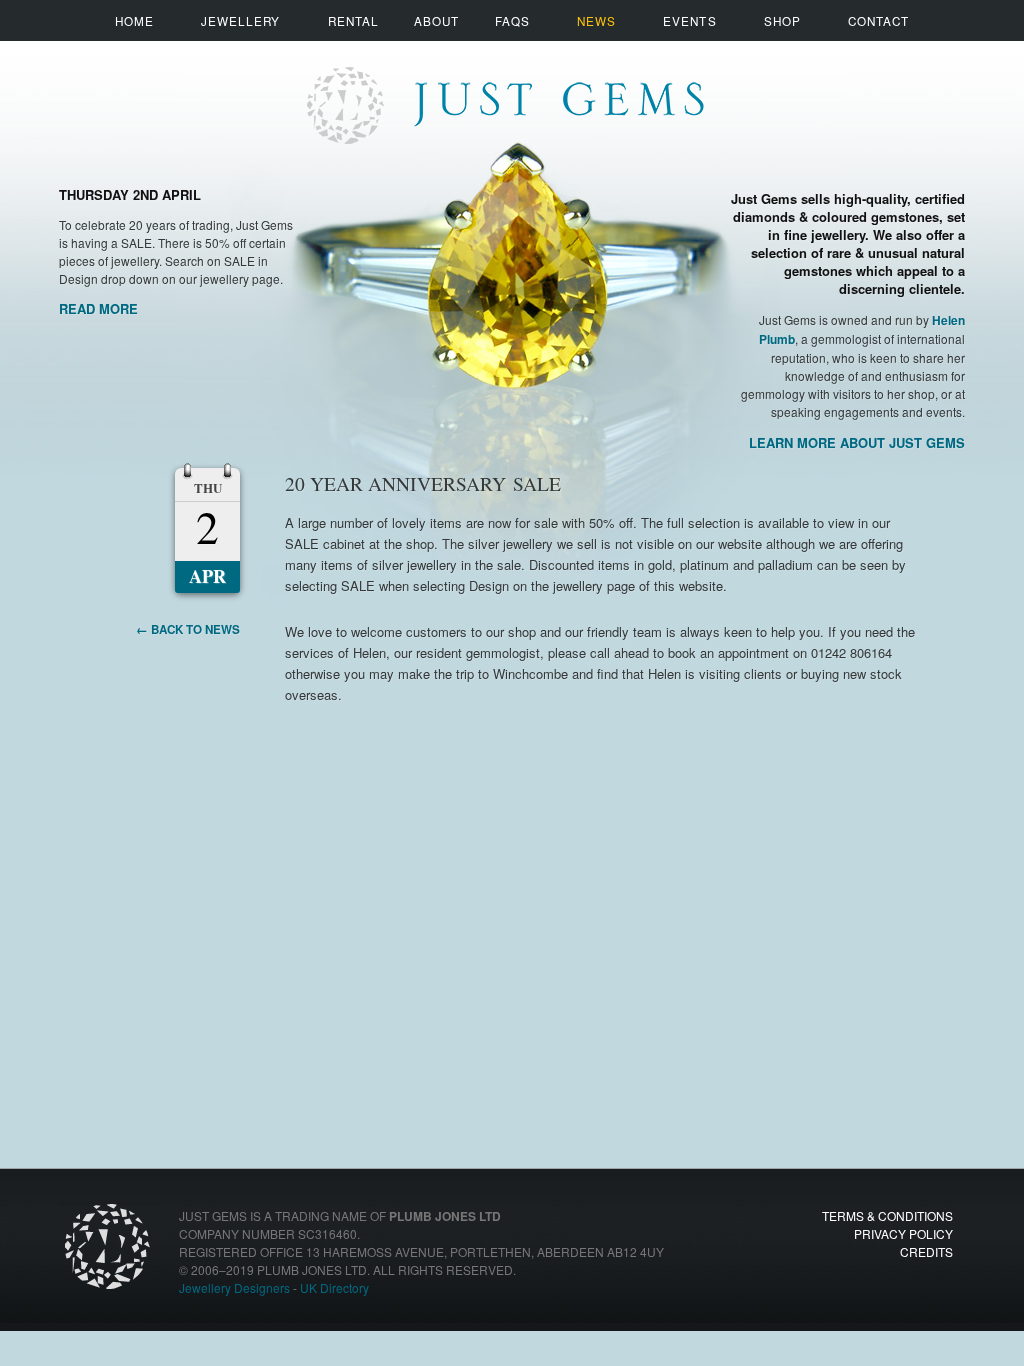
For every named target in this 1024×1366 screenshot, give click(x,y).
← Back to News (188, 629)
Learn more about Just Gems (857, 442)
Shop (782, 20)
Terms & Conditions (887, 1215)
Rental (353, 20)
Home (134, 20)
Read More (98, 308)
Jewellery (241, 20)
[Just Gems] (504, 87)
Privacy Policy (903, 1233)
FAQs (512, 20)
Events (689, 20)
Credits (926, 1251)
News (596, 20)
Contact (878, 20)
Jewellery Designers (234, 1287)
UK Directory (334, 1287)
